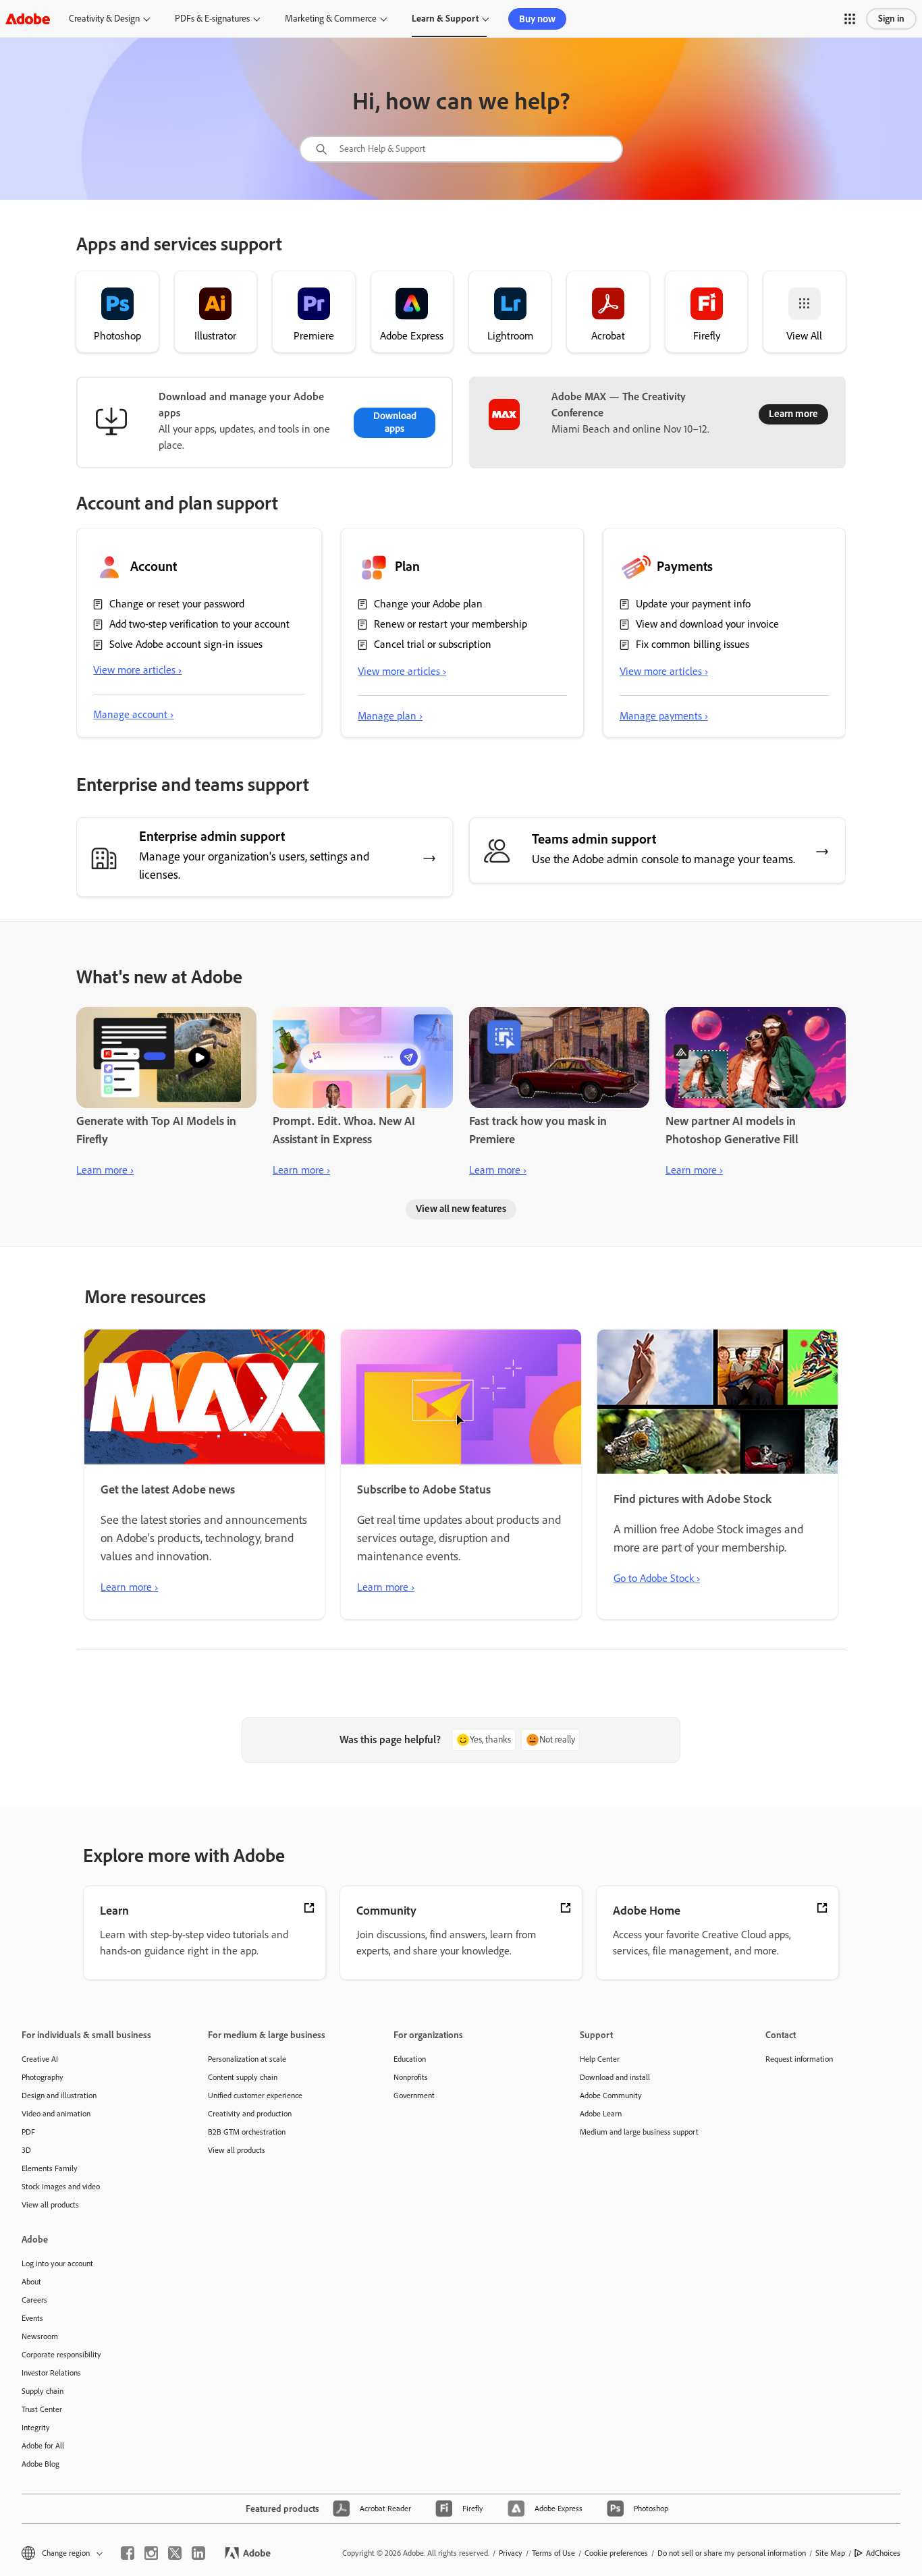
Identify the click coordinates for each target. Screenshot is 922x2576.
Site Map (830, 2553)
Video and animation (56, 2114)
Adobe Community (611, 2095)
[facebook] (128, 2553)
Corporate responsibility (61, 2355)
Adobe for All (43, 2446)
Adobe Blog (40, 2464)
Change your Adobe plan (428, 604)
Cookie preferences (616, 2553)
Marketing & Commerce (331, 19)
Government (414, 2095)
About (31, 2282)
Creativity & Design (104, 19)
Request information (799, 2059)
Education (410, 2059)
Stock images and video (61, 2187)
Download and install (615, 2077)
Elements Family (50, 2168)
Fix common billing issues (693, 644)
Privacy (511, 2553)
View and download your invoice (707, 624)
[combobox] (461, 149)
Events (32, 2318)
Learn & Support (445, 19)
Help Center (600, 2059)
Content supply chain (243, 2077)
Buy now (537, 19)
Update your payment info (693, 604)
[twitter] (175, 2553)
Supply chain (43, 2391)
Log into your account (57, 2264)
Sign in (891, 19)
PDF (28, 2132)
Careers (34, 2300)
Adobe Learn (601, 2114)
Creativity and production (250, 2114)
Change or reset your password (177, 604)
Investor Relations (51, 2373)
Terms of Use (553, 2553)
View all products (50, 2205)
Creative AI (40, 2059)
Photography (43, 2077)
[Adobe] (28, 19)
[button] (850, 19)
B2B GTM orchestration (247, 2132)
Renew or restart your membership (451, 624)
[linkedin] (198, 2553)
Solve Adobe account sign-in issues (186, 644)
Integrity (36, 2428)
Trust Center (42, 2409)
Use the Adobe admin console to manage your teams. (663, 859)
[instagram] (151, 2553)
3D (26, 2150)
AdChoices (883, 2553)
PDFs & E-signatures (212, 19)
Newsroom (40, 2336)
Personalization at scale (247, 2059)
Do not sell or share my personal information (732, 2553)
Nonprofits (411, 2077)
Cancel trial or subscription (433, 644)
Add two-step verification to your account (199, 624)
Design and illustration (59, 2095)
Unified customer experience (255, 2095)
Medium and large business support (639, 2132)
